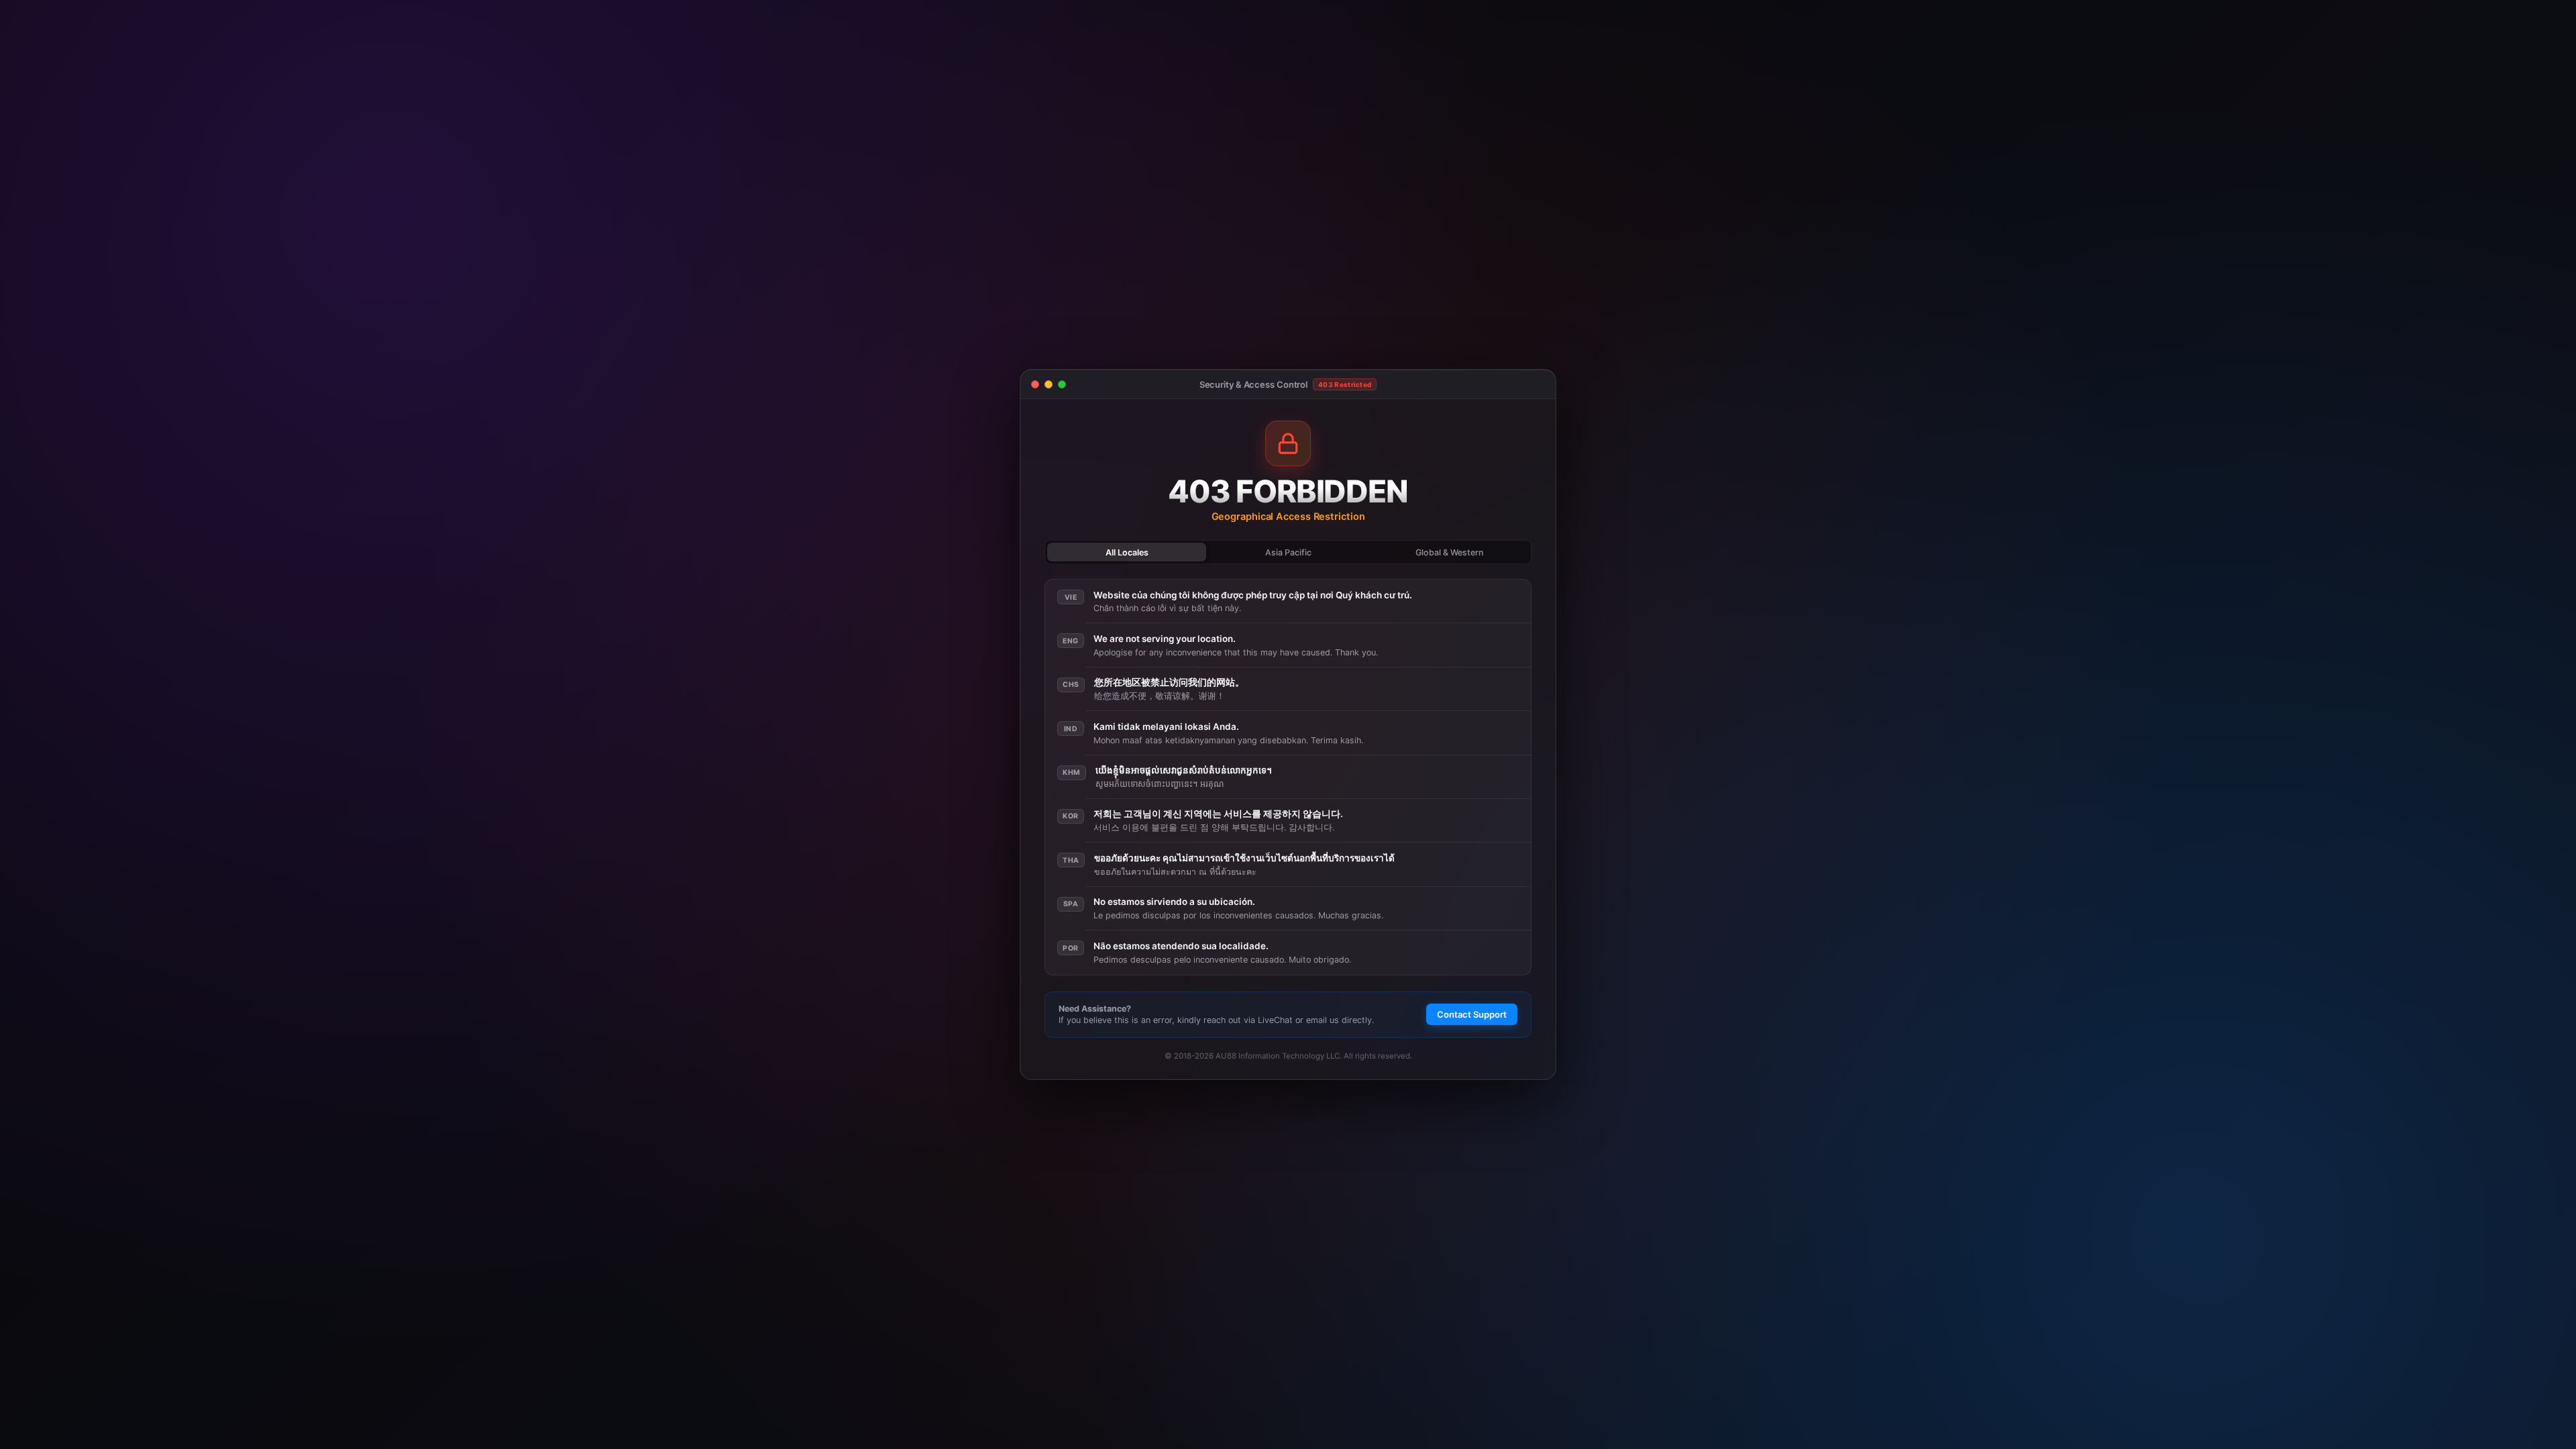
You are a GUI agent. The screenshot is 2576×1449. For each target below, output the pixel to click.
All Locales (1127, 552)
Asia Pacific (1288, 552)
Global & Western (1449, 552)
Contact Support (1472, 1014)
